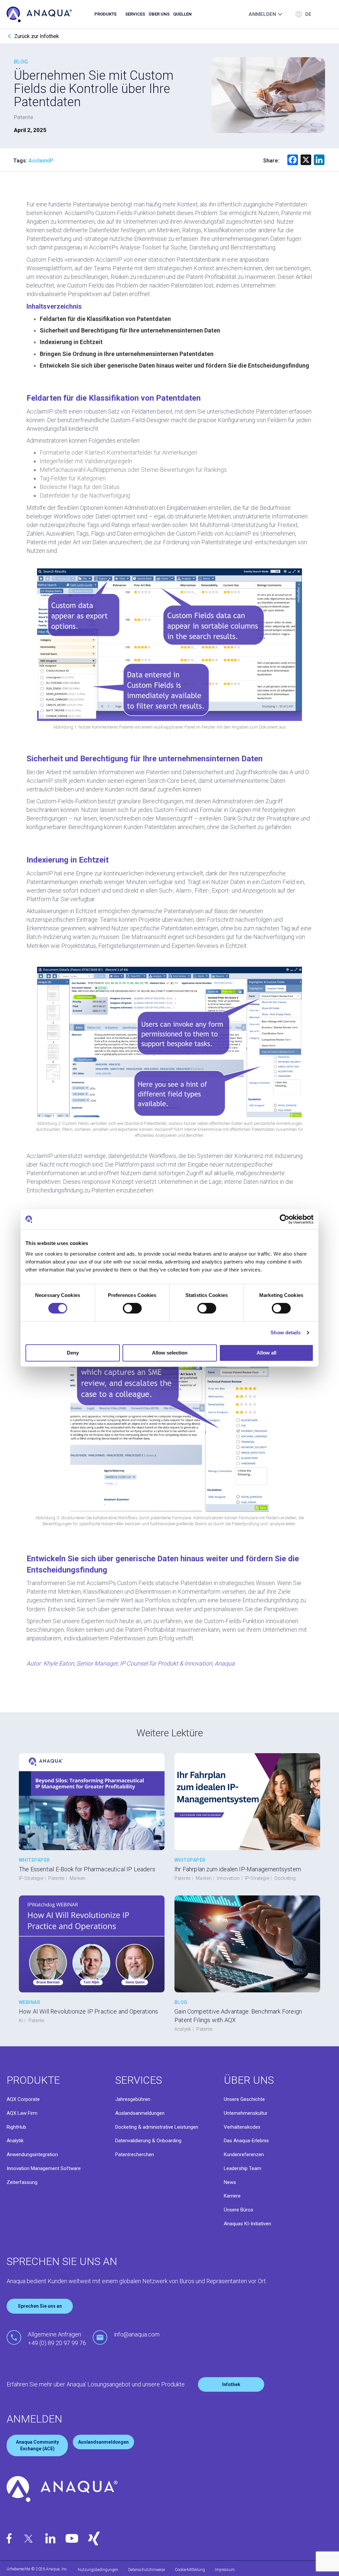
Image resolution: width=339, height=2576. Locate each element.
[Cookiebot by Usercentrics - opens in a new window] (285, 1219)
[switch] (132, 1308)
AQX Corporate (23, 2099)
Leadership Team (242, 2168)
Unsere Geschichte (244, 2099)
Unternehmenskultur (246, 2113)
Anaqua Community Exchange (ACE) (37, 2445)
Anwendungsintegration (32, 2154)
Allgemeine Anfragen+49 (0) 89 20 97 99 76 (57, 2339)
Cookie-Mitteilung (190, 2570)
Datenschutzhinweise (146, 2570)
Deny (73, 1353)
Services (135, 14)
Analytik (15, 2141)
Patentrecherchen (135, 2154)
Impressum (225, 2570)
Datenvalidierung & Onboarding (148, 2141)
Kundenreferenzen (244, 2154)
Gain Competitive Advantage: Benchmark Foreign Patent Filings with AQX (238, 2016)
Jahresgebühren (133, 2099)
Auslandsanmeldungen (140, 2113)
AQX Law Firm (22, 2113)
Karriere (232, 2196)
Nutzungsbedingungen (98, 2570)
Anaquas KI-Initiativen (247, 2224)
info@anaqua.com (137, 2334)
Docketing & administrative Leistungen (157, 2127)
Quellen (182, 14)
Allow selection (170, 1353)
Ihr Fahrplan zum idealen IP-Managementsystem (238, 1869)
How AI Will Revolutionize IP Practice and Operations (88, 2011)
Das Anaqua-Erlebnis (246, 2141)
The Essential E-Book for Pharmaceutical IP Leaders (87, 1869)
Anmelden (262, 14)
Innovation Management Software (44, 2168)
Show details (286, 1332)
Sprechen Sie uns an (40, 2306)
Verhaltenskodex (242, 2127)
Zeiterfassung (22, 2182)
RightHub (16, 2127)
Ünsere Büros (239, 2210)
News (230, 2182)
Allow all (266, 1353)
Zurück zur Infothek (37, 36)
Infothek (231, 2384)
